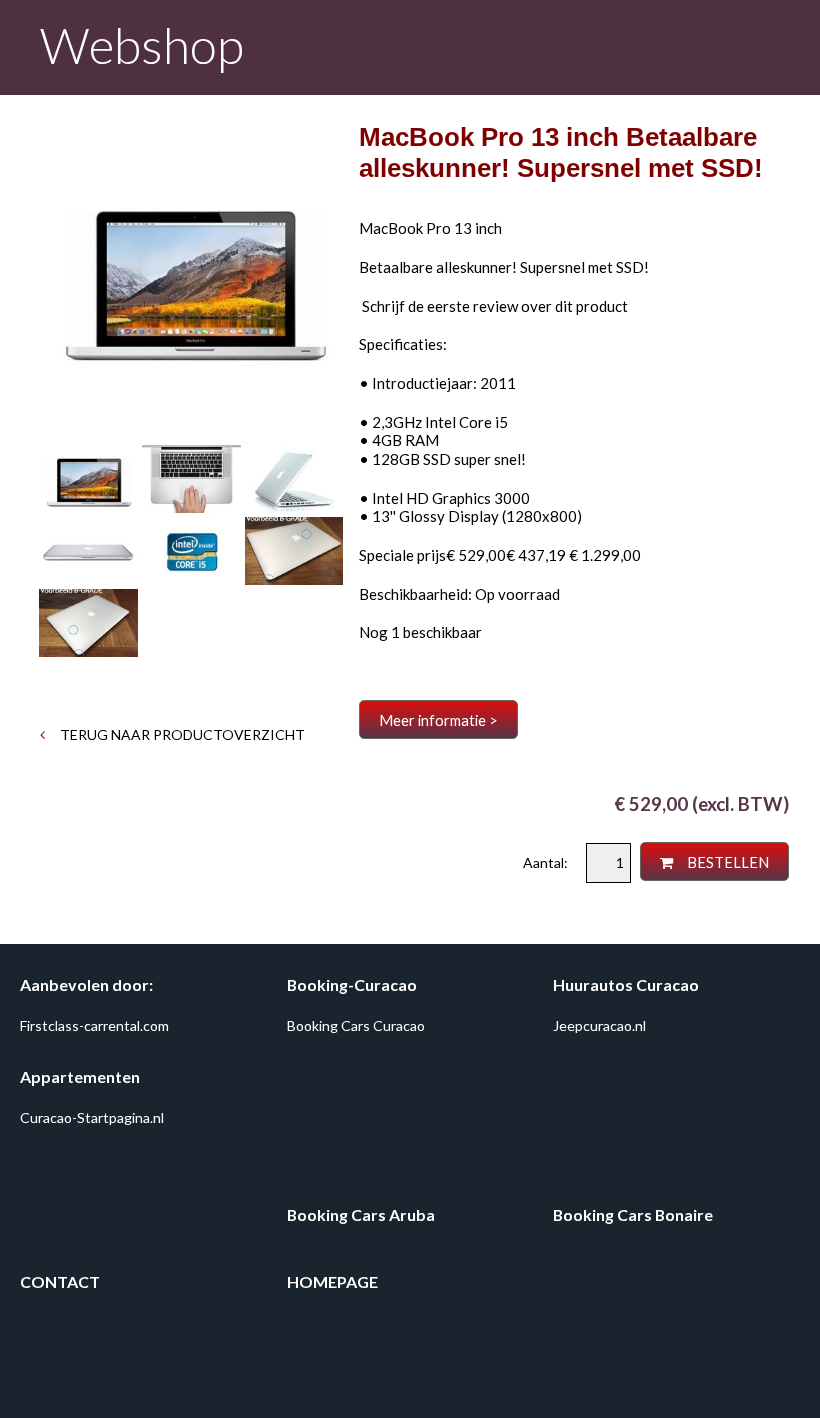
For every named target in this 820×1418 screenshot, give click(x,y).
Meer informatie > (438, 720)
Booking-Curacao (352, 984)
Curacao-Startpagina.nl (92, 1117)
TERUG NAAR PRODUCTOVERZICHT (181, 734)
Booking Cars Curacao (356, 1025)
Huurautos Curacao (626, 984)
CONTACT (60, 1281)
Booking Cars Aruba (361, 1214)
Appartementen (80, 1076)
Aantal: (547, 862)
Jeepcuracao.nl (599, 1025)
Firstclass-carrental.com (94, 1025)
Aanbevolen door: (86, 984)
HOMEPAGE (332, 1281)
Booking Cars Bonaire (633, 1214)
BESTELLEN (726, 862)
